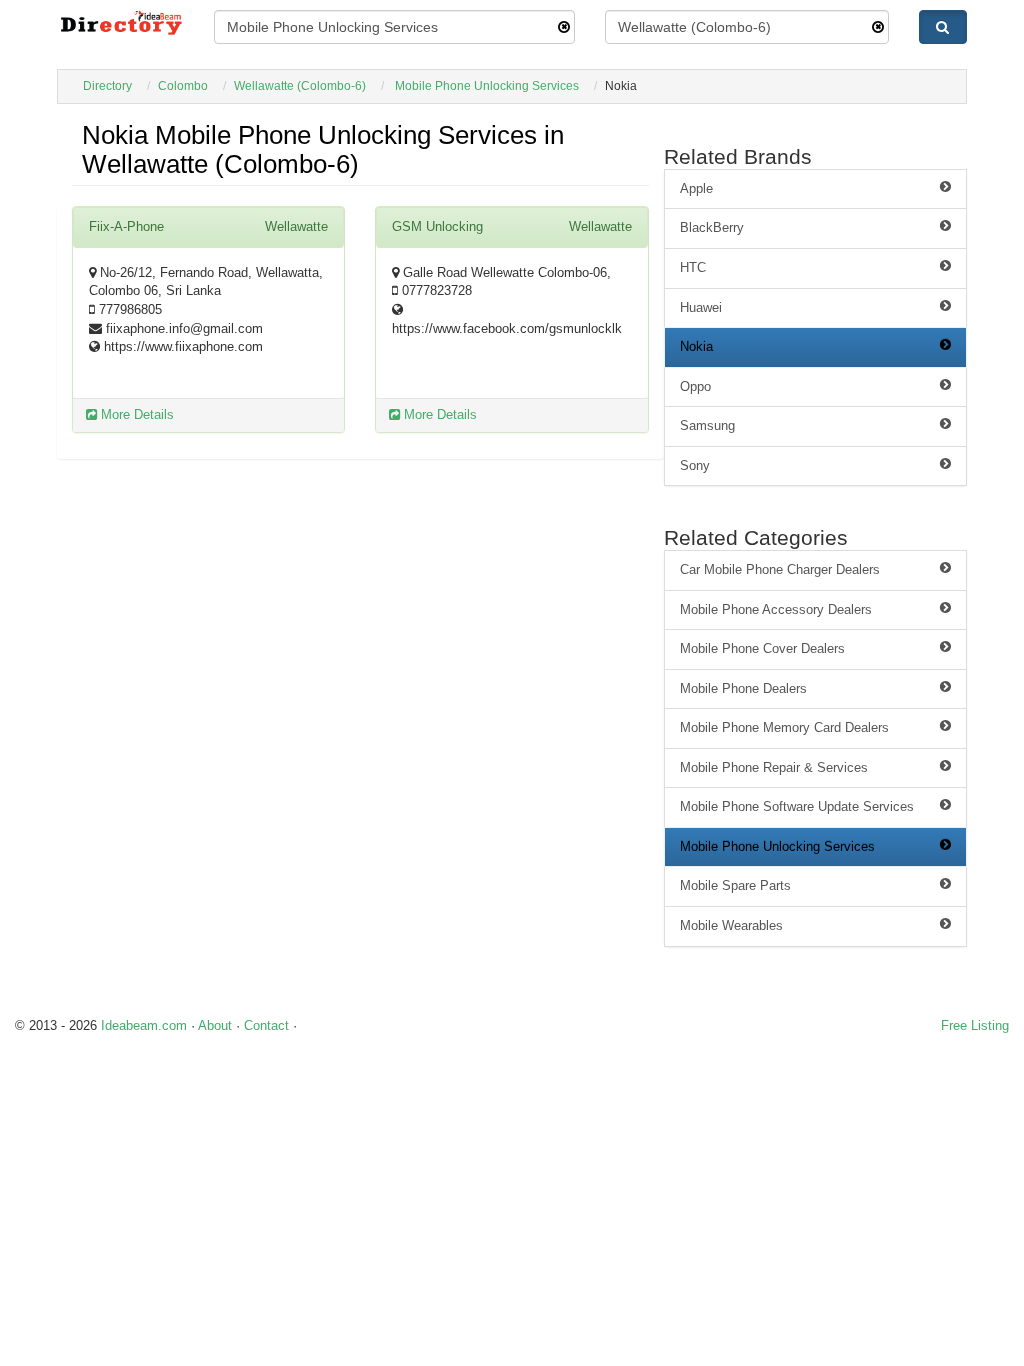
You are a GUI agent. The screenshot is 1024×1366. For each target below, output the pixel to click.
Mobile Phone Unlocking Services (487, 86)
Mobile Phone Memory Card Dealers (784, 727)
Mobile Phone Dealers (743, 688)
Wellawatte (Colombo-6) (300, 86)
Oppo (695, 386)
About (215, 1025)
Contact (266, 1025)
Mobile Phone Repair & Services (774, 767)
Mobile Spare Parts (735, 885)
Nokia (696, 346)
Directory (107, 86)
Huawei (701, 307)
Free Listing (975, 1025)
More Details (135, 414)
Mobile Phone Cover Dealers (762, 648)
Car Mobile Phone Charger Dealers (780, 569)
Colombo (183, 86)
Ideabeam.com (144, 1025)
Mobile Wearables (731, 925)
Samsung (707, 425)
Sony (695, 465)
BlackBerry (712, 227)
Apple (696, 188)
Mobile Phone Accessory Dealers (776, 609)
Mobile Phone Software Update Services (797, 806)
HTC (693, 267)
